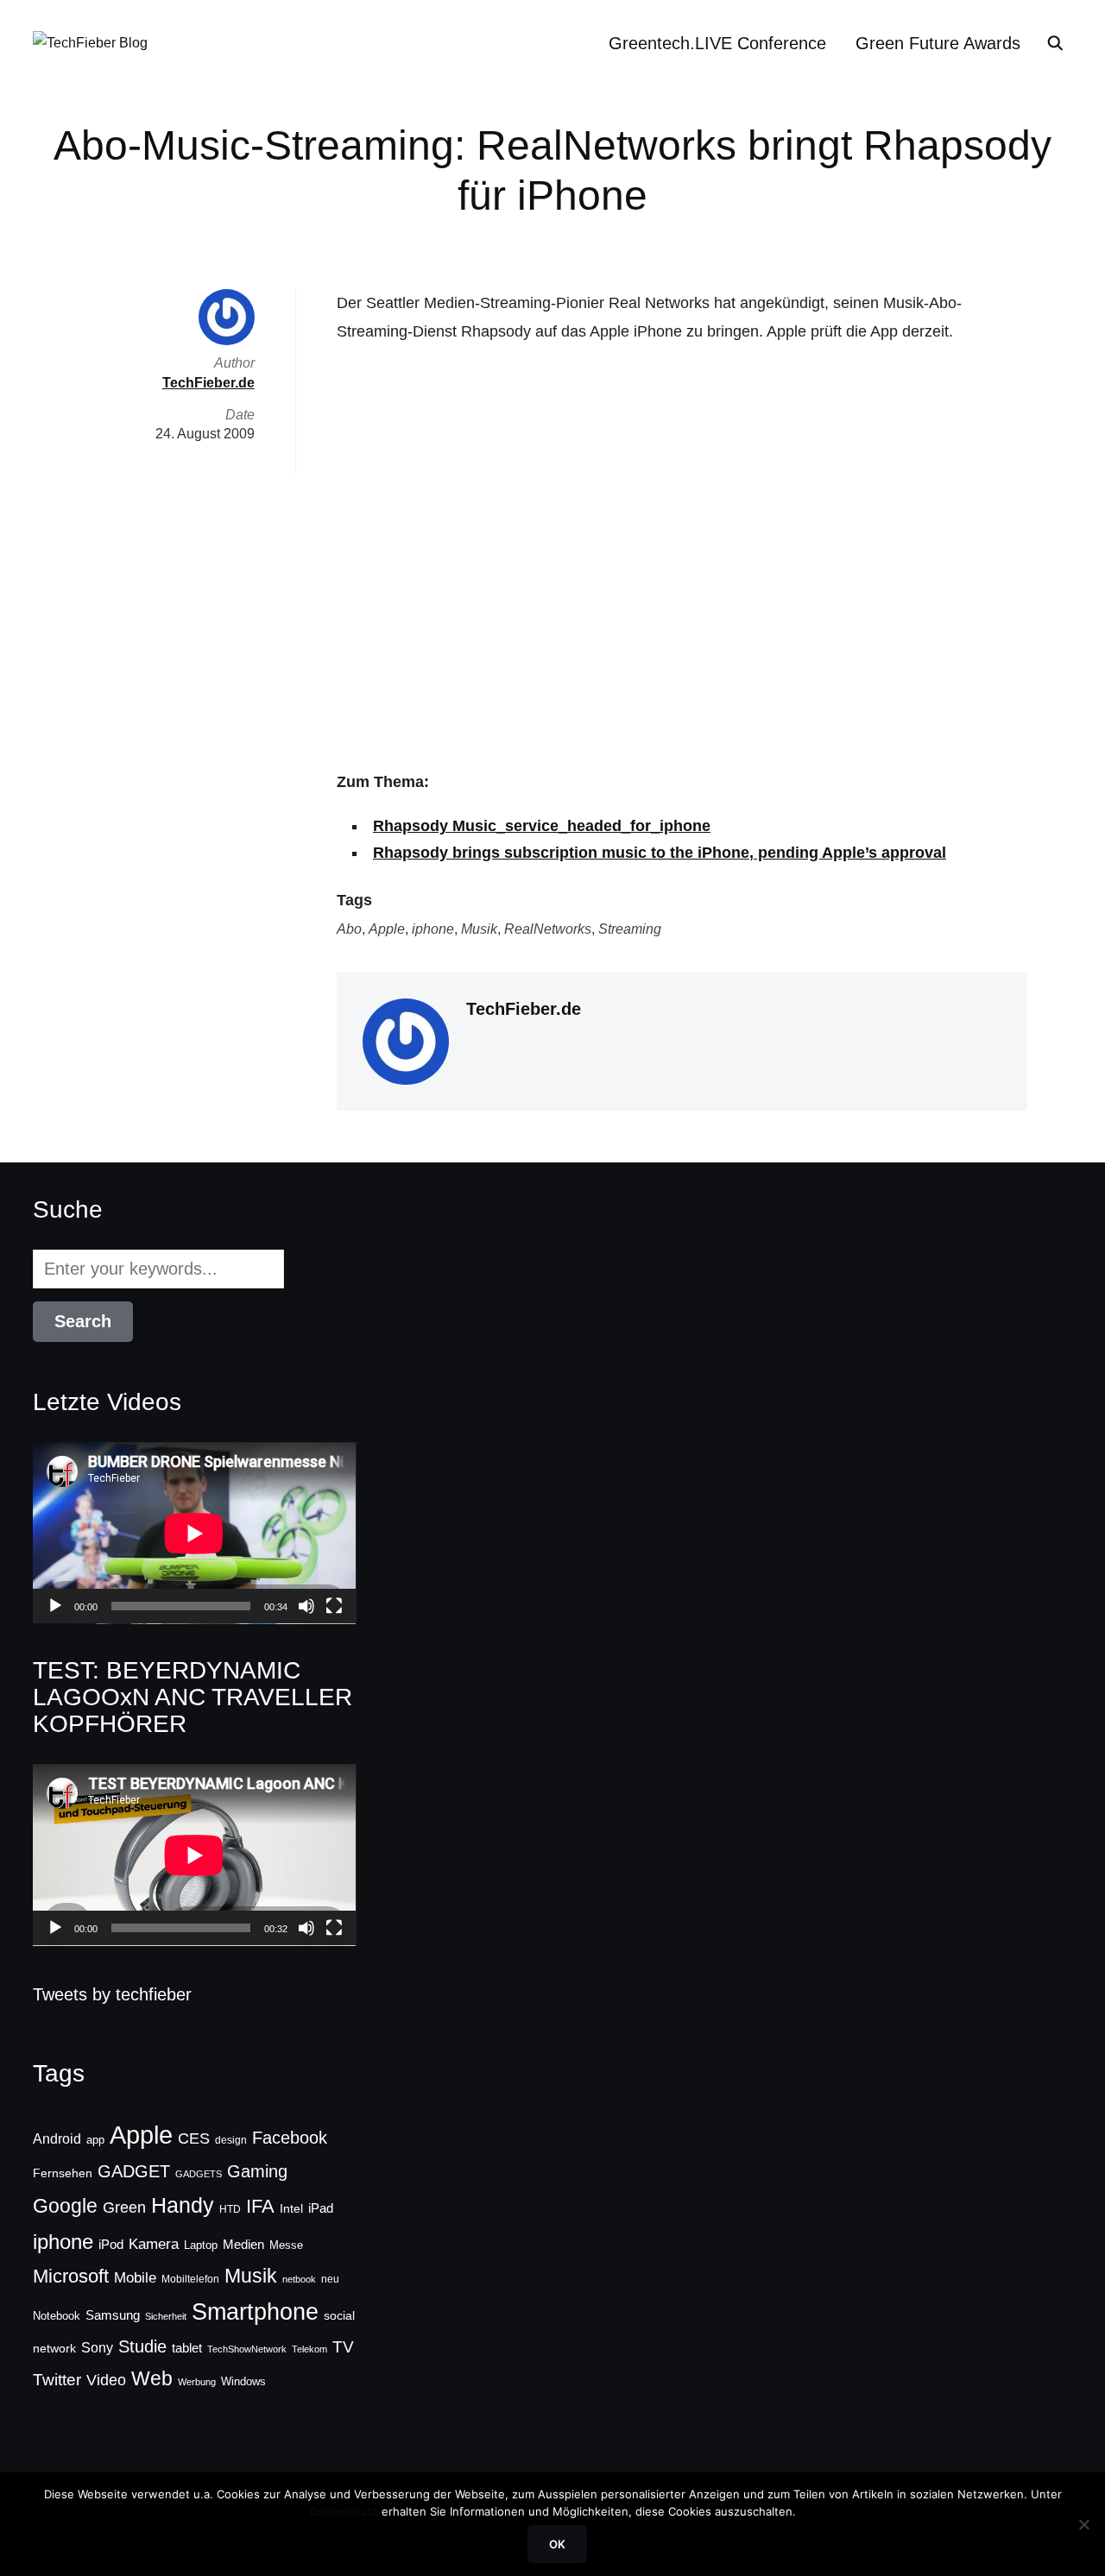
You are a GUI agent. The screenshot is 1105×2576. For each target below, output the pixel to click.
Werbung (197, 2382)
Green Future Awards (938, 43)
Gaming (257, 2171)
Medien (243, 2245)
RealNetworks (548, 929)
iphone (433, 929)
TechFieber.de (524, 1009)
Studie (142, 2346)
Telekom (309, 2349)
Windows (243, 2381)
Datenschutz (344, 2511)
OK (557, 2544)
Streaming (630, 929)
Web (152, 2378)
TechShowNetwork (247, 2349)
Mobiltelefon (190, 2279)
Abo (349, 929)
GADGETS (199, 2174)
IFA (260, 2206)
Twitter (57, 2380)
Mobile (135, 2277)
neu (330, 2279)
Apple (387, 929)
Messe (286, 2245)
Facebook (290, 2138)
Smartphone (255, 2312)
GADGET (134, 2171)
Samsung (113, 2315)
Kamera (154, 2244)
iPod (111, 2245)
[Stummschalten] (306, 1606)
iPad (321, 2208)
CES (194, 2138)
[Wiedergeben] (55, 1606)
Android (57, 2138)
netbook (299, 2279)
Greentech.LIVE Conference (717, 43)
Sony (97, 2347)
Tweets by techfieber (112, 1994)
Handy (183, 2205)
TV (343, 2347)
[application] (194, 1533)
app (95, 2140)
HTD (230, 2209)
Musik (479, 929)
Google (65, 2206)
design (231, 2140)
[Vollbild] (334, 1606)
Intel (291, 2208)
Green (124, 2208)
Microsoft (71, 2276)
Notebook (57, 2316)
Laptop (201, 2245)
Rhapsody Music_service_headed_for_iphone (542, 826)
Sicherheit (166, 2316)
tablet (187, 2348)
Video (106, 2380)
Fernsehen (63, 2173)
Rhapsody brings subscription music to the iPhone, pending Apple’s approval (660, 853)
